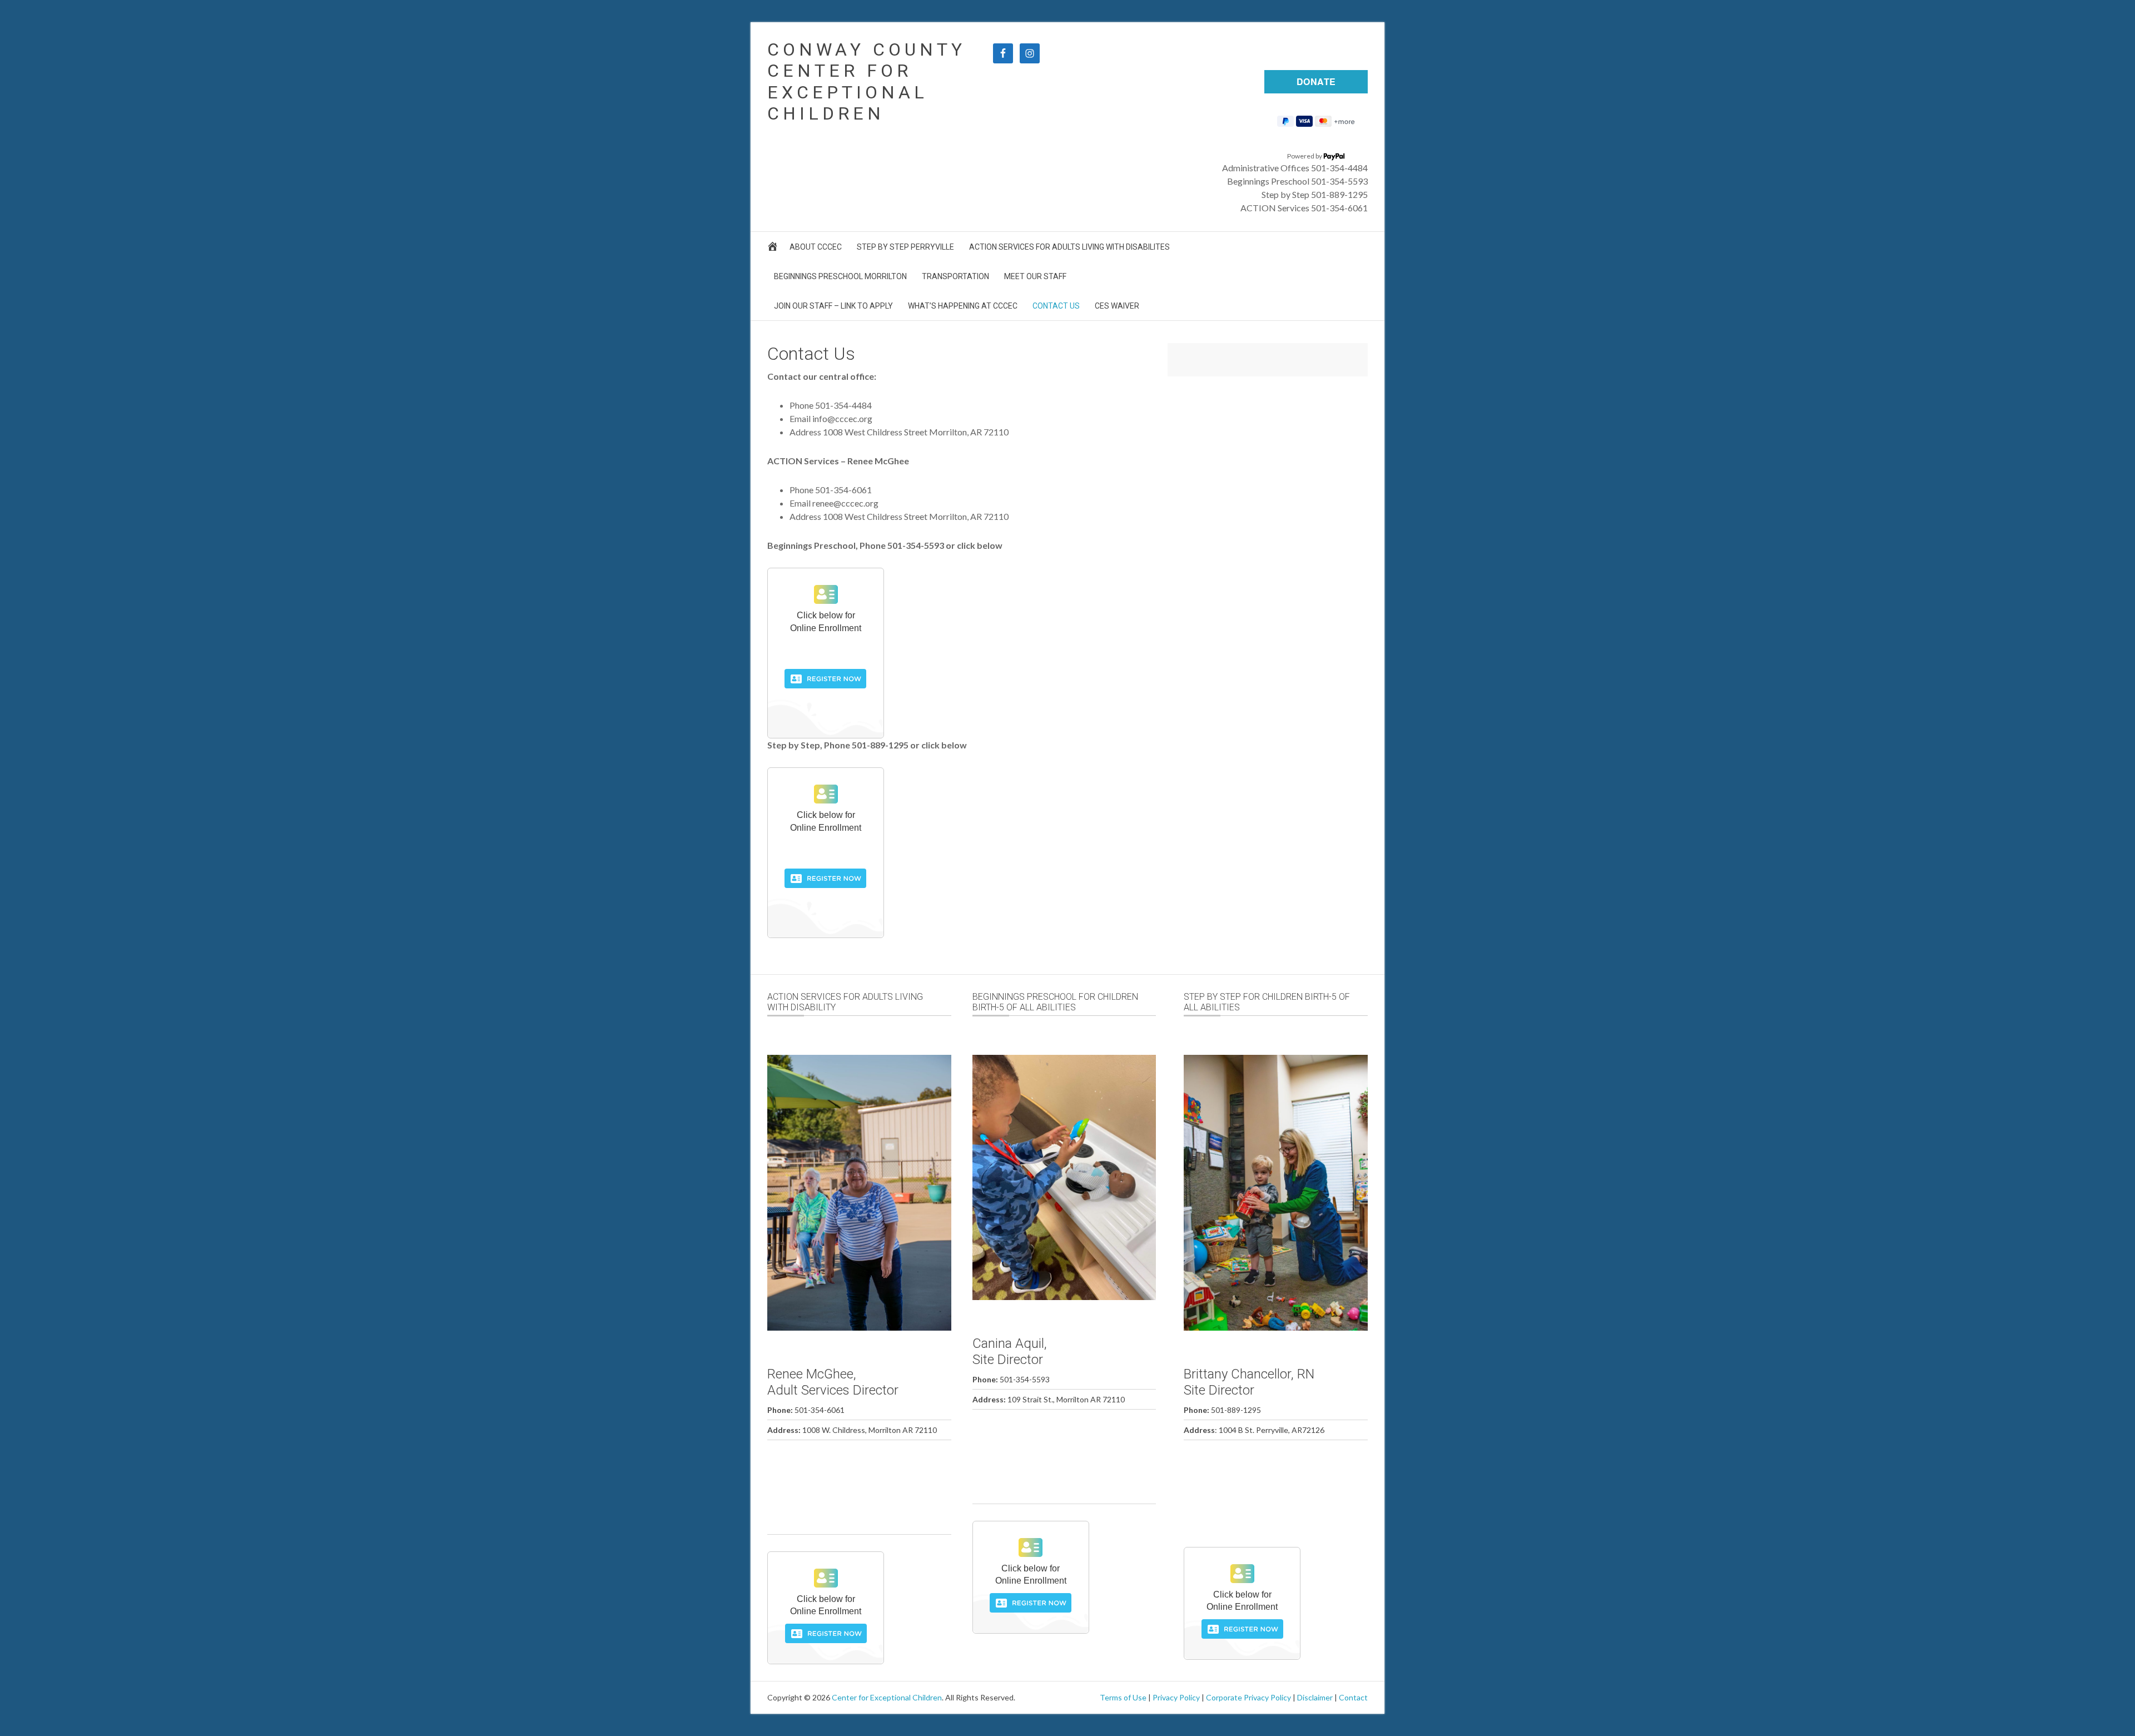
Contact (1353, 1697)
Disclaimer (1315, 1697)
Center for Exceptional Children (887, 1697)
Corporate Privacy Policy (1248, 1697)
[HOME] (774, 249)
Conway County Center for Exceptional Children (867, 81)
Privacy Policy (1176, 1697)
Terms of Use (1123, 1697)
